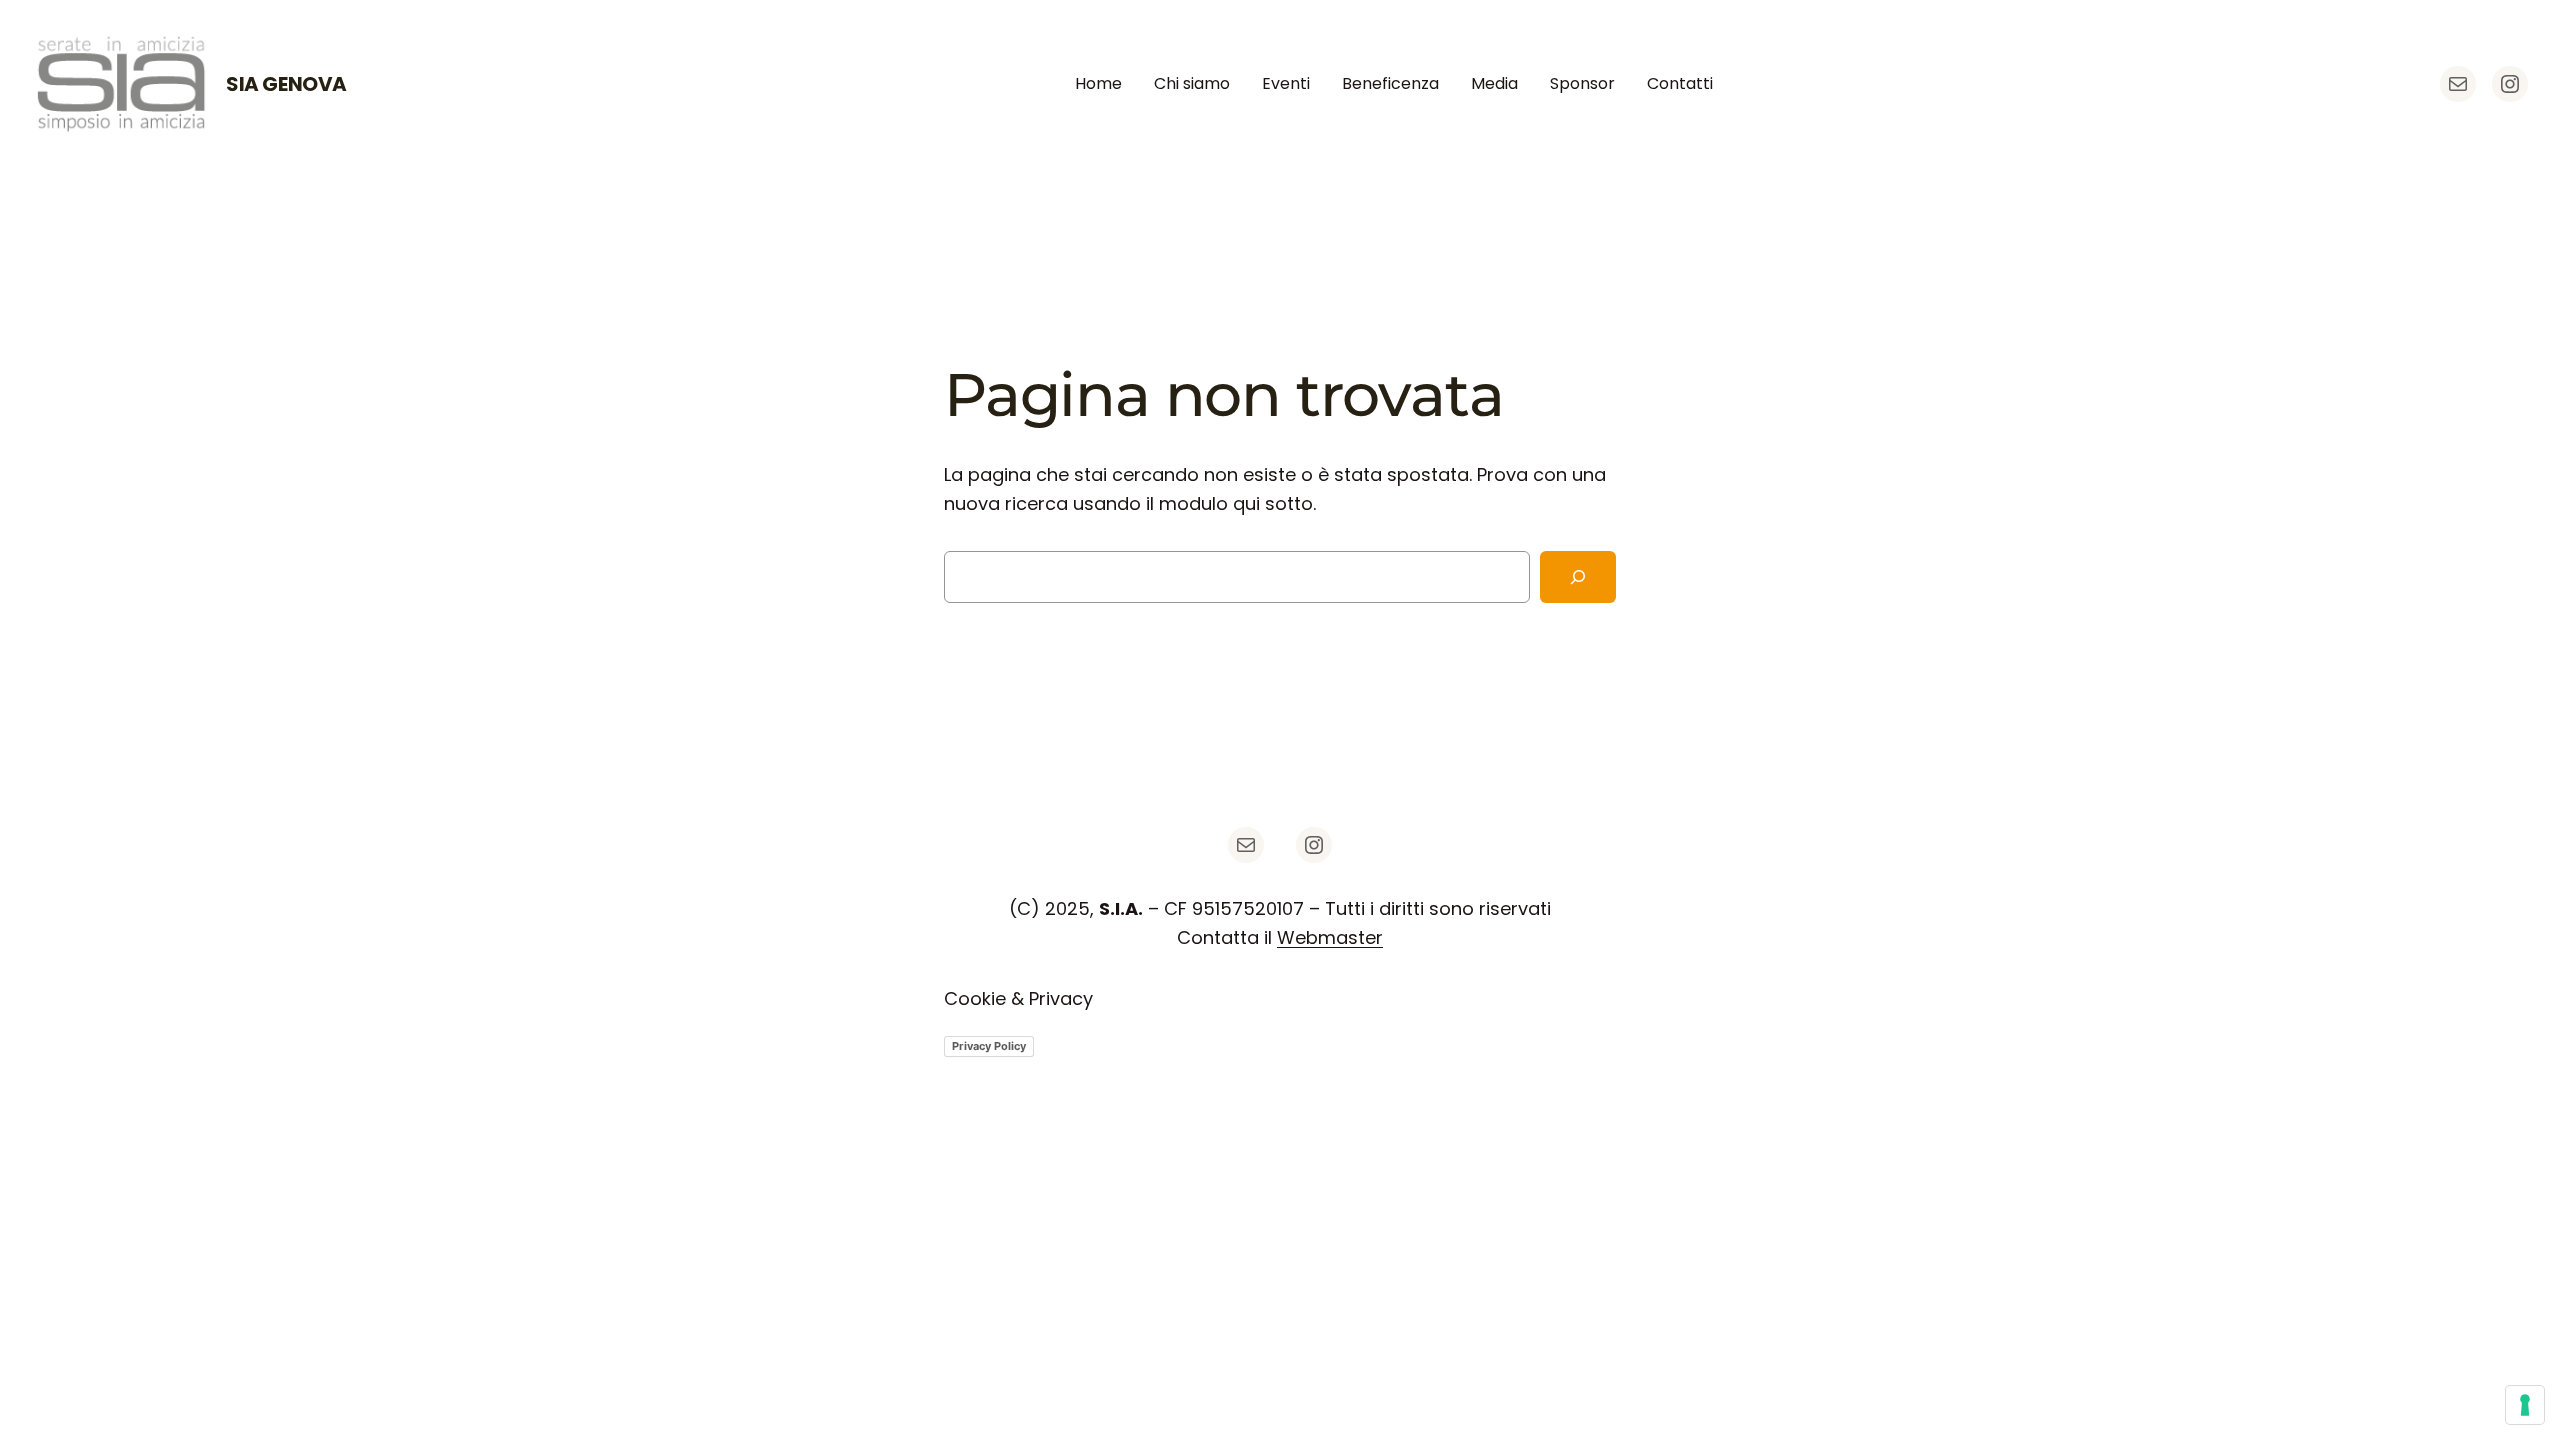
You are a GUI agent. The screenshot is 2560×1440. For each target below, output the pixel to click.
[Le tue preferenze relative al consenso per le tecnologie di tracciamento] (2525, 1405)
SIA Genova (286, 84)
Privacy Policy (989, 1046)
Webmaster (1330, 937)
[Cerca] (1578, 577)
